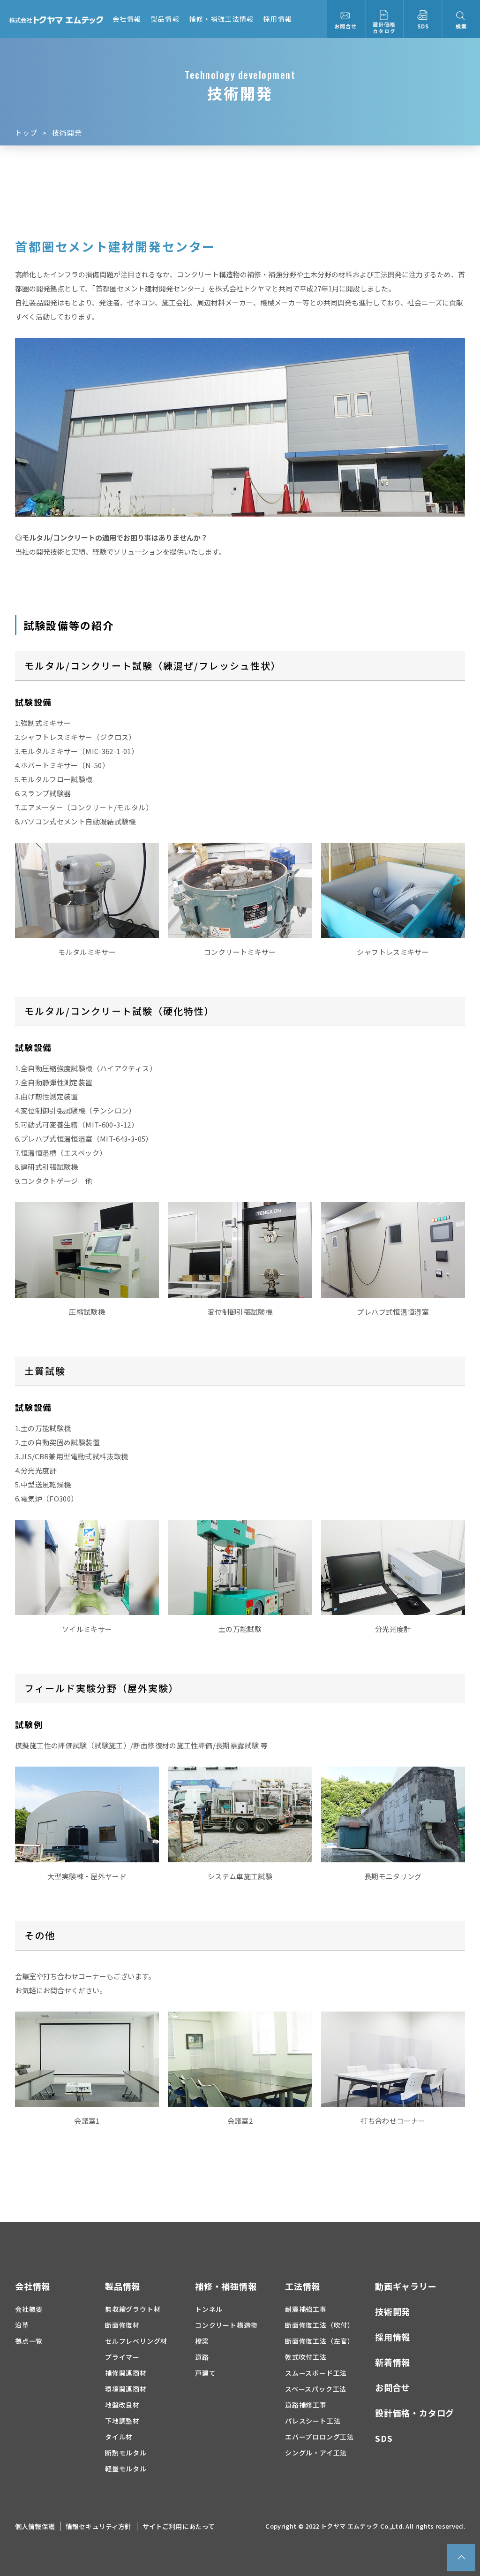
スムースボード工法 (316, 2373)
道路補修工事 (306, 2405)
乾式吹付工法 (306, 2357)
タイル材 (119, 2437)
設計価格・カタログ (415, 2413)
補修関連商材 (126, 2373)
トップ (26, 133)
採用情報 (278, 19)
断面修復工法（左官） (320, 2341)
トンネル (209, 2309)
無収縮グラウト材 (133, 2309)
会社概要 (29, 2309)
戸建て (205, 2373)
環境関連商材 (126, 2389)
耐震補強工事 (306, 2309)
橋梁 (202, 2341)
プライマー (122, 2357)
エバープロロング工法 (319, 2437)
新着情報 (393, 2362)
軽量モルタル (126, 2469)
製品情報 (165, 19)
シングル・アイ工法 (316, 2453)
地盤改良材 (122, 2405)
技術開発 (393, 2311)
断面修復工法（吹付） (320, 2325)
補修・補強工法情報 (221, 19)
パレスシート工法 (313, 2421)
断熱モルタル (126, 2453)
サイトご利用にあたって (179, 2526)
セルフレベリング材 (136, 2341)
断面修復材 (122, 2325)
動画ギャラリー (406, 2286)
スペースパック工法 (316, 2389)
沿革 (22, 2325)
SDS (384, 2438)
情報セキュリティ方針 (99, 2526)
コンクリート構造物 (226, 2325)
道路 (202, 2357)
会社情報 (127, 19)
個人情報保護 (35, 2526)
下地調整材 (122, 2421)
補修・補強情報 (226, 2286)
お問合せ (393, 2387)
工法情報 (303, 2286)
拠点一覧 (29, 2341)
